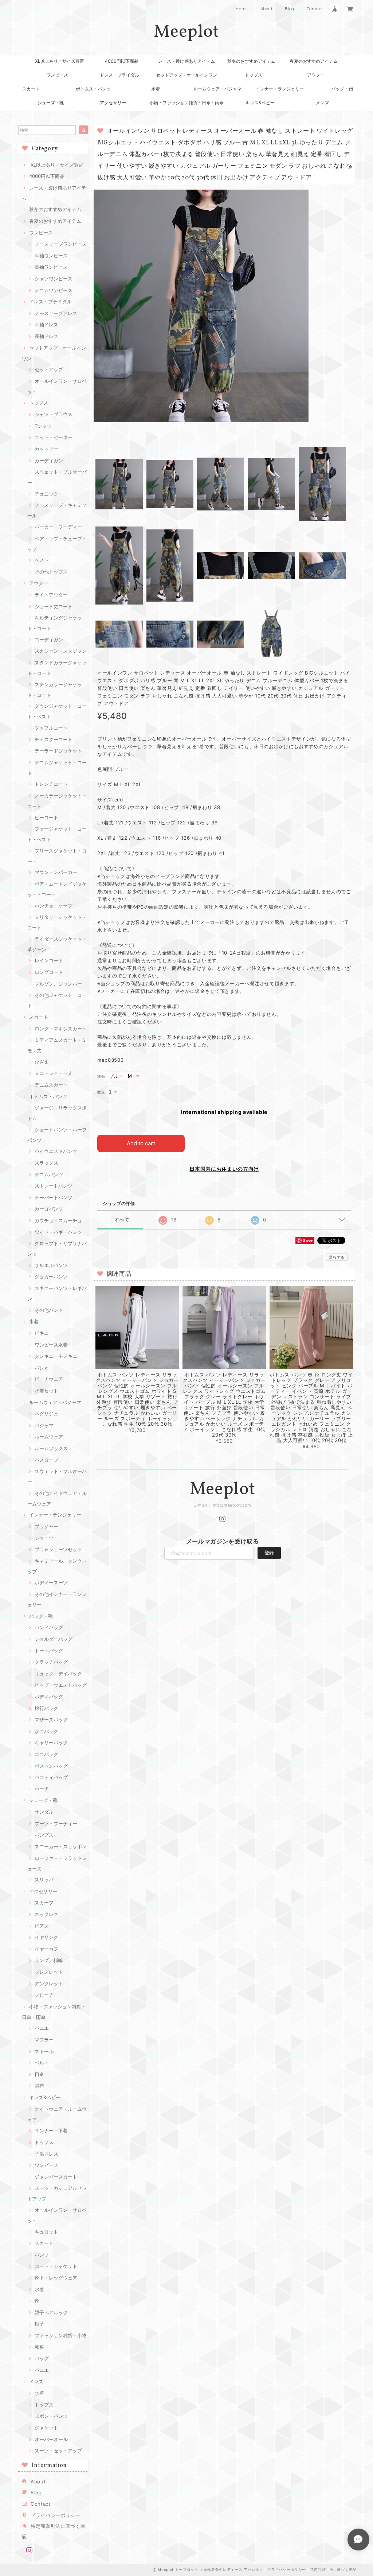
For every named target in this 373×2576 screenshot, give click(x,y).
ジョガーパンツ (51, 1277)
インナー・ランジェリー (280, 89)
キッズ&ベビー (260, 103)
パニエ (42, 2028)
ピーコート (46, 817)
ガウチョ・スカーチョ (58, 1220)
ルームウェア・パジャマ (217, 89)
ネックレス (46, 1914)
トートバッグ (49, 1651)
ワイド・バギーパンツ (58, 1232)
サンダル (44, 1812)
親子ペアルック (51, 2312)
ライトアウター (51, 595)
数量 (101, 1092)
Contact (315, 9)
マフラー (44, 2040)
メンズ (322, 103)
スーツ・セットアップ (58, 2451)
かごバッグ (46, 1731)
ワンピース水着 (51, 1345)
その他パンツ (49, 1310)
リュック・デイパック (58, 1674)
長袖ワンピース (51, 267)
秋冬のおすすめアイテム (251, 61)
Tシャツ (43, 426)
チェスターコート (54, 739)
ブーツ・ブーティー (56, 1823)
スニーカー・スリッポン (61, 1846)
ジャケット (46, 2428)
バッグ (42, 2358)
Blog (290, 9)
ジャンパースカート (56, 2177)
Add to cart (141, 1143)
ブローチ (44, 1995)
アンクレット (49, 1984)
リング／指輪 (49, 1960)
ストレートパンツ (54, 1186)
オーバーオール (51, 2439)
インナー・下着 (51, 2130)
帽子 (39, 2324)
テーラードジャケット (58, 751)
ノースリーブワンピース (61, 244)
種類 (101, 1077)
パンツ (42, 2255)
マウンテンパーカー (56, 872)
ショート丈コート (54, 606)
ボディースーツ (51, 1582)
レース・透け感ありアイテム (186, 61)
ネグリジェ (46, 1414)
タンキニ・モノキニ (56, 1356)
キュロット (46, 2232)
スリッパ (44, 1880)
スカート (31, 89)
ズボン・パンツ (51, 2416)
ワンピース (57, 75)
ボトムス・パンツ (93, 89)
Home (242, 9)
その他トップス (51, 572)
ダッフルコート (51, 728)
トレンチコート (51, 784)
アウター (316, 75)
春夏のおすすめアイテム (314, 61)
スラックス (46, 1163)
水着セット (46, 1391)
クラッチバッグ (51, 1662)
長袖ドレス (46, 336)
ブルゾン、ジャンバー (58, 984)
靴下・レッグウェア (56, 2278)
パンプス (44, 1835)
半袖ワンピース (51, 256)
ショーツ (44, 1538)
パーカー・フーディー (58, 527)
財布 (39, 2086)
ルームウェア (49, 1437)
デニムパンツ (49, 1174)
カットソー (46, 449)
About (267, 9)
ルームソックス (51, 1448)
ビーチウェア (49, 1379)
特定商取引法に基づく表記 (333, 2569)
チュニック (46, 494)
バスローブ (46, 1460)
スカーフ (44, 1903)
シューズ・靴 (51, 103)
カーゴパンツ (49, 1209)
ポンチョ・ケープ (54, 906)
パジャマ (44, 1425)
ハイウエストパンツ (56, 1151)
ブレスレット (49, 1972)
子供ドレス (46, 2154)
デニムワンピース (54, 290)
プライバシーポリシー (56, 2515)
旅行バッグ (46, 1708)
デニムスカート (51, 1085)
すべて (122, 1220)
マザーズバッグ (51, 1720)
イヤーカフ (46, 1949)
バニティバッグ (51, 1777)
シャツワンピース (54, 279)
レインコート (49, 960)
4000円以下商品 (122, 61)
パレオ (42, 1368)
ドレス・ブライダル (119, 75)
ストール (44, 2051)
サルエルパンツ (51, 1265)
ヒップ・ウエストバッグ (61, 1685)
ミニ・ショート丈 (54, 1073)
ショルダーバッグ (54, 1639)
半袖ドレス (46, 325)
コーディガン (49, 640)
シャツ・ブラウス (54, 414)
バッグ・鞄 (342, 89)
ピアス (42, 1926)
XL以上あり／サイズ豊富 (60, 61)
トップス (254, 75)
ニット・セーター (54, 437)
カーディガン (49, 461)
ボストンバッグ (51, 1766)
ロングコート (49, 972)
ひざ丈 (42, 1062)
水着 (156, 89)
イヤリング (46, 1937)
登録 (269, 1553)
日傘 (39, 2074)
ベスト (42, 560)
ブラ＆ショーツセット (58, 1549)
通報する (337, 1257)
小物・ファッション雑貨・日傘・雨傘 (186, 103)
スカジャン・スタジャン (61, 651)
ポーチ (42, 1789)
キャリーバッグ (51, 1742)
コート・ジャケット (56, 2266)
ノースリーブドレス (56, 313)
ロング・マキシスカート (61, 1029)
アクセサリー (113, 103)
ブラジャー (46, 1526)
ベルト (42, 2063)
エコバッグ (46, 1754)
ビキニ (42, 1333)
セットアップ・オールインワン (186, 75)
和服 (39, 2347)
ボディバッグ (49, 1697)
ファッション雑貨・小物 (61, 2335)
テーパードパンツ (54, 1197)
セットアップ (49, 369)
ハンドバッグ (49, 1627)
